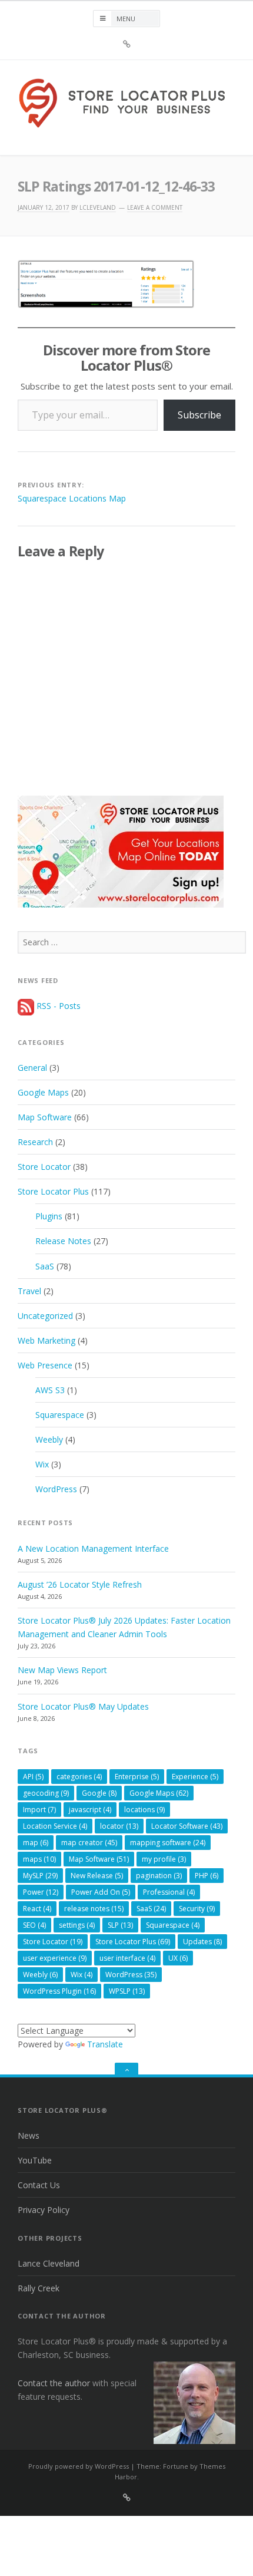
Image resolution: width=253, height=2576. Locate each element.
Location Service (55, 1826)
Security (197, 1909)
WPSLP (127, 1991)
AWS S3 (50, 1390)
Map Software (45, 1117)
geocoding (46, 1793)
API (33, 1777)
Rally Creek (39, 2288)
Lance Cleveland (49, 2263)
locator (119, 1826)
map (36, 1843)
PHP (207, 1876)
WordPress (56, 1489)
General (32, 1068)
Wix (42, 1464)
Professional (169, 1892)
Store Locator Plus (53, 1191)
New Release (97, 1876)
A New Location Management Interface (93, 1548)
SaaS (45, 1266)
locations (144, 1810)
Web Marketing (46, 1340)
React (37, 1909)
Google (99, 1793)
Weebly (49, 1439)
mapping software (168, 1843)
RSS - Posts (57, 1006)
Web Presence (45, 1365)
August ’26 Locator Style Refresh (80, 1584)
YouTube (35, 2160)
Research (35, 1142)
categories (79, 1777)
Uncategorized (45, 1316)
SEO (34, 1925)
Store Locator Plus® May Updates (83, 1706)
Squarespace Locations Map (72, 498)
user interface (127, 1958)
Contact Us (39, 2185)
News (29, 2135)
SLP (120, 1925)
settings (77, 1925)
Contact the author (54, 2383)
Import (39, 1810)
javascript (90, 1810)
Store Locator (44, 1167)
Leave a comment (155, 207)
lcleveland (98, 207)
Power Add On (101, 1892)
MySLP (40, 1876)
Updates (202, 1942)
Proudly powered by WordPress (79, 2466)
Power (41, 1892)
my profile (164, 1859)
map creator (89, 1843)
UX (178, 1958)
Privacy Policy (44, 2210)
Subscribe (199, 415)
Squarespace (60, 1415)
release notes (94, 1909)
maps (39, 1859)
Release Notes (63, 1241)
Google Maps (43, 1092)
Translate (105, 2044)
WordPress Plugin (59, 1991)
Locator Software (187, 1826)
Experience (195, 1777)
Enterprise (137, 1777)
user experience (55, 1958)
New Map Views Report (62, 1670)
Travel (29, 1291)
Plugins (49, 1216)
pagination (159, 1876)
